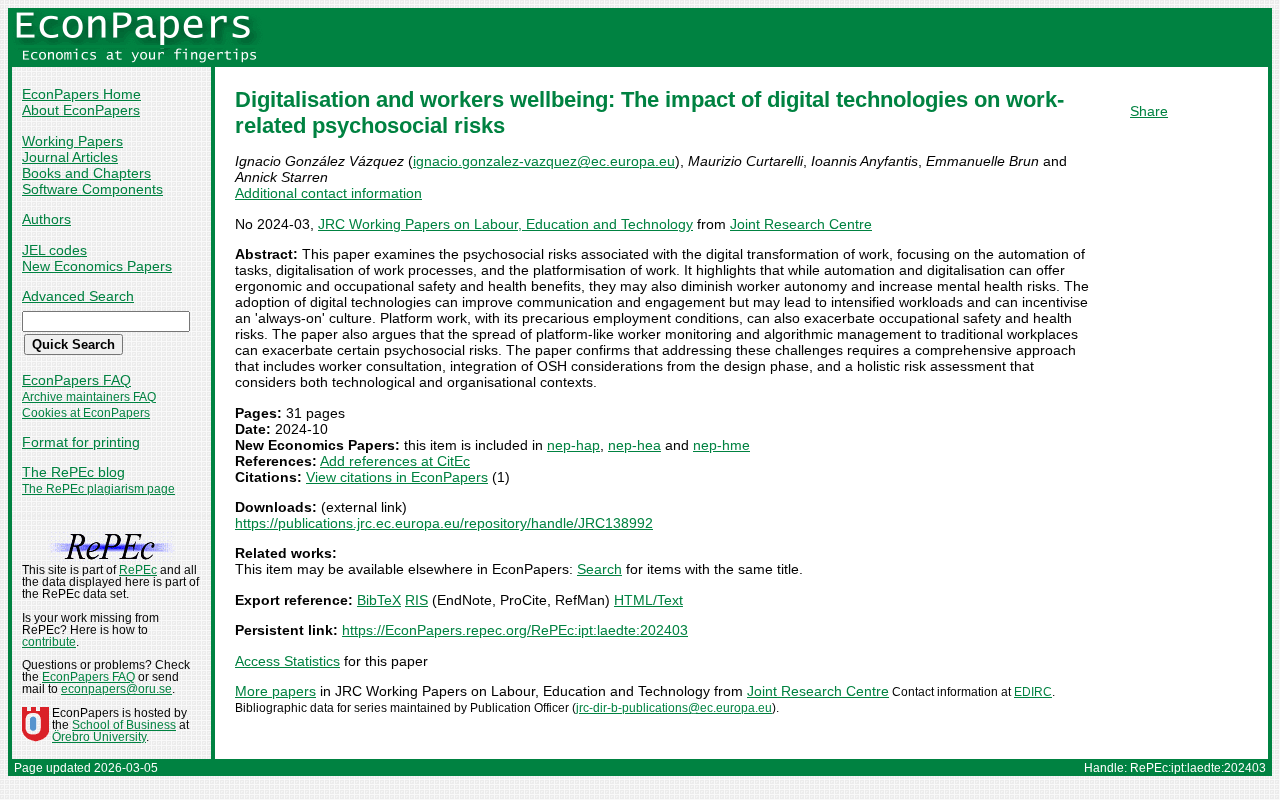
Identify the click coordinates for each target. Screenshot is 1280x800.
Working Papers (72, 141)
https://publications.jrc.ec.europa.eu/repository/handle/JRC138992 (444, 523)
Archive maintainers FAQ (89, 397)
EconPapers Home (81, 94)
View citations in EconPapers (397, 477)
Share (1149, 111)
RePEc (138, 570)
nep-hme (721, 445)
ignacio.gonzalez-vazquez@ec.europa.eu (544, 161)
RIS (416, 600)
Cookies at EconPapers (86, 413)
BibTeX (379, 600)
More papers (275, 691)
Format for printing (81, 442)
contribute (49, 642)
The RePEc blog (73, 472)
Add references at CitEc (395, 461)
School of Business (124, 725)
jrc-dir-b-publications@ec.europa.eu (674, 708)
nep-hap (573, 445)
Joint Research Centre (801, 224)
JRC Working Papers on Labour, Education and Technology (505, 224)
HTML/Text (648, 600)
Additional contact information (328, 193)
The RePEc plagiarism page (98, 489)
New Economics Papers (97, 266)
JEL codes (54, 250)
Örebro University (99, 737)
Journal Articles (70, 157)
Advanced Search (78, 296)
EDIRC (1033, 692)
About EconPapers (81, 110)
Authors (46, 219)
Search (599, 569)
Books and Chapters (86, 173)
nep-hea (634, 445)
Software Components (92, 189)
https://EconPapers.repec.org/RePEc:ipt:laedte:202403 (515, 630)
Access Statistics (287, 661)
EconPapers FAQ (76, 380)
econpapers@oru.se (116, 689)
